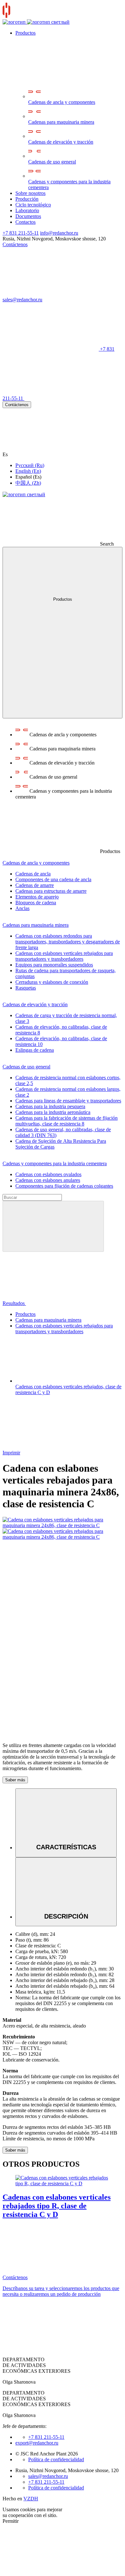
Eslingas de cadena (35, 1050)
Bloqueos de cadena (36, 903)
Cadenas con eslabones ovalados (48, 1174)
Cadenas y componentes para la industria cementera (69, 184)
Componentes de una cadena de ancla (53, 879)
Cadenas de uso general (52, 162)
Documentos (28, 216)
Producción (27, 199)
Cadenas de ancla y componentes (62, 102)
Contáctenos (17, 405)
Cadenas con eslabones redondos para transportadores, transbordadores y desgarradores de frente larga (68, 942)
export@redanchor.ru (37, 2443)
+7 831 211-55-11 (21, 233)
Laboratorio (27, 210)
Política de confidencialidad (56, 2459)
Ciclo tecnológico (33, 205)
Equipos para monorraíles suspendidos (54, 965)
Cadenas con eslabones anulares (48, 1180)
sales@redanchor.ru (48, 2476)
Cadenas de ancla (33, 874)
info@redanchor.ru (59, 233)
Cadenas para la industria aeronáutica (53, 1112)
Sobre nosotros (30, 193)
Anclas (22, 908)
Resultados (14, 1303)
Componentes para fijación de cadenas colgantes (64, 1186)
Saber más (15, 1780)
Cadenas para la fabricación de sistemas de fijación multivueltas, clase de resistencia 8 (67, 1121)
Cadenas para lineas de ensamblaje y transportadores (68, 1101)
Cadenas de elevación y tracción (61, 142)
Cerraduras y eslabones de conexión (52, 982)
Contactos (25, 222)
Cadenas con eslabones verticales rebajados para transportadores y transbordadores (64, 956)
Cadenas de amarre (35, 885)
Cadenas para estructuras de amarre (51, 891)
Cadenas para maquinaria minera (61, 122)
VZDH (31, 2499)
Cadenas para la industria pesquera (50, 1106)
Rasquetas (26, 988)
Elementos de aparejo (37, 897)
